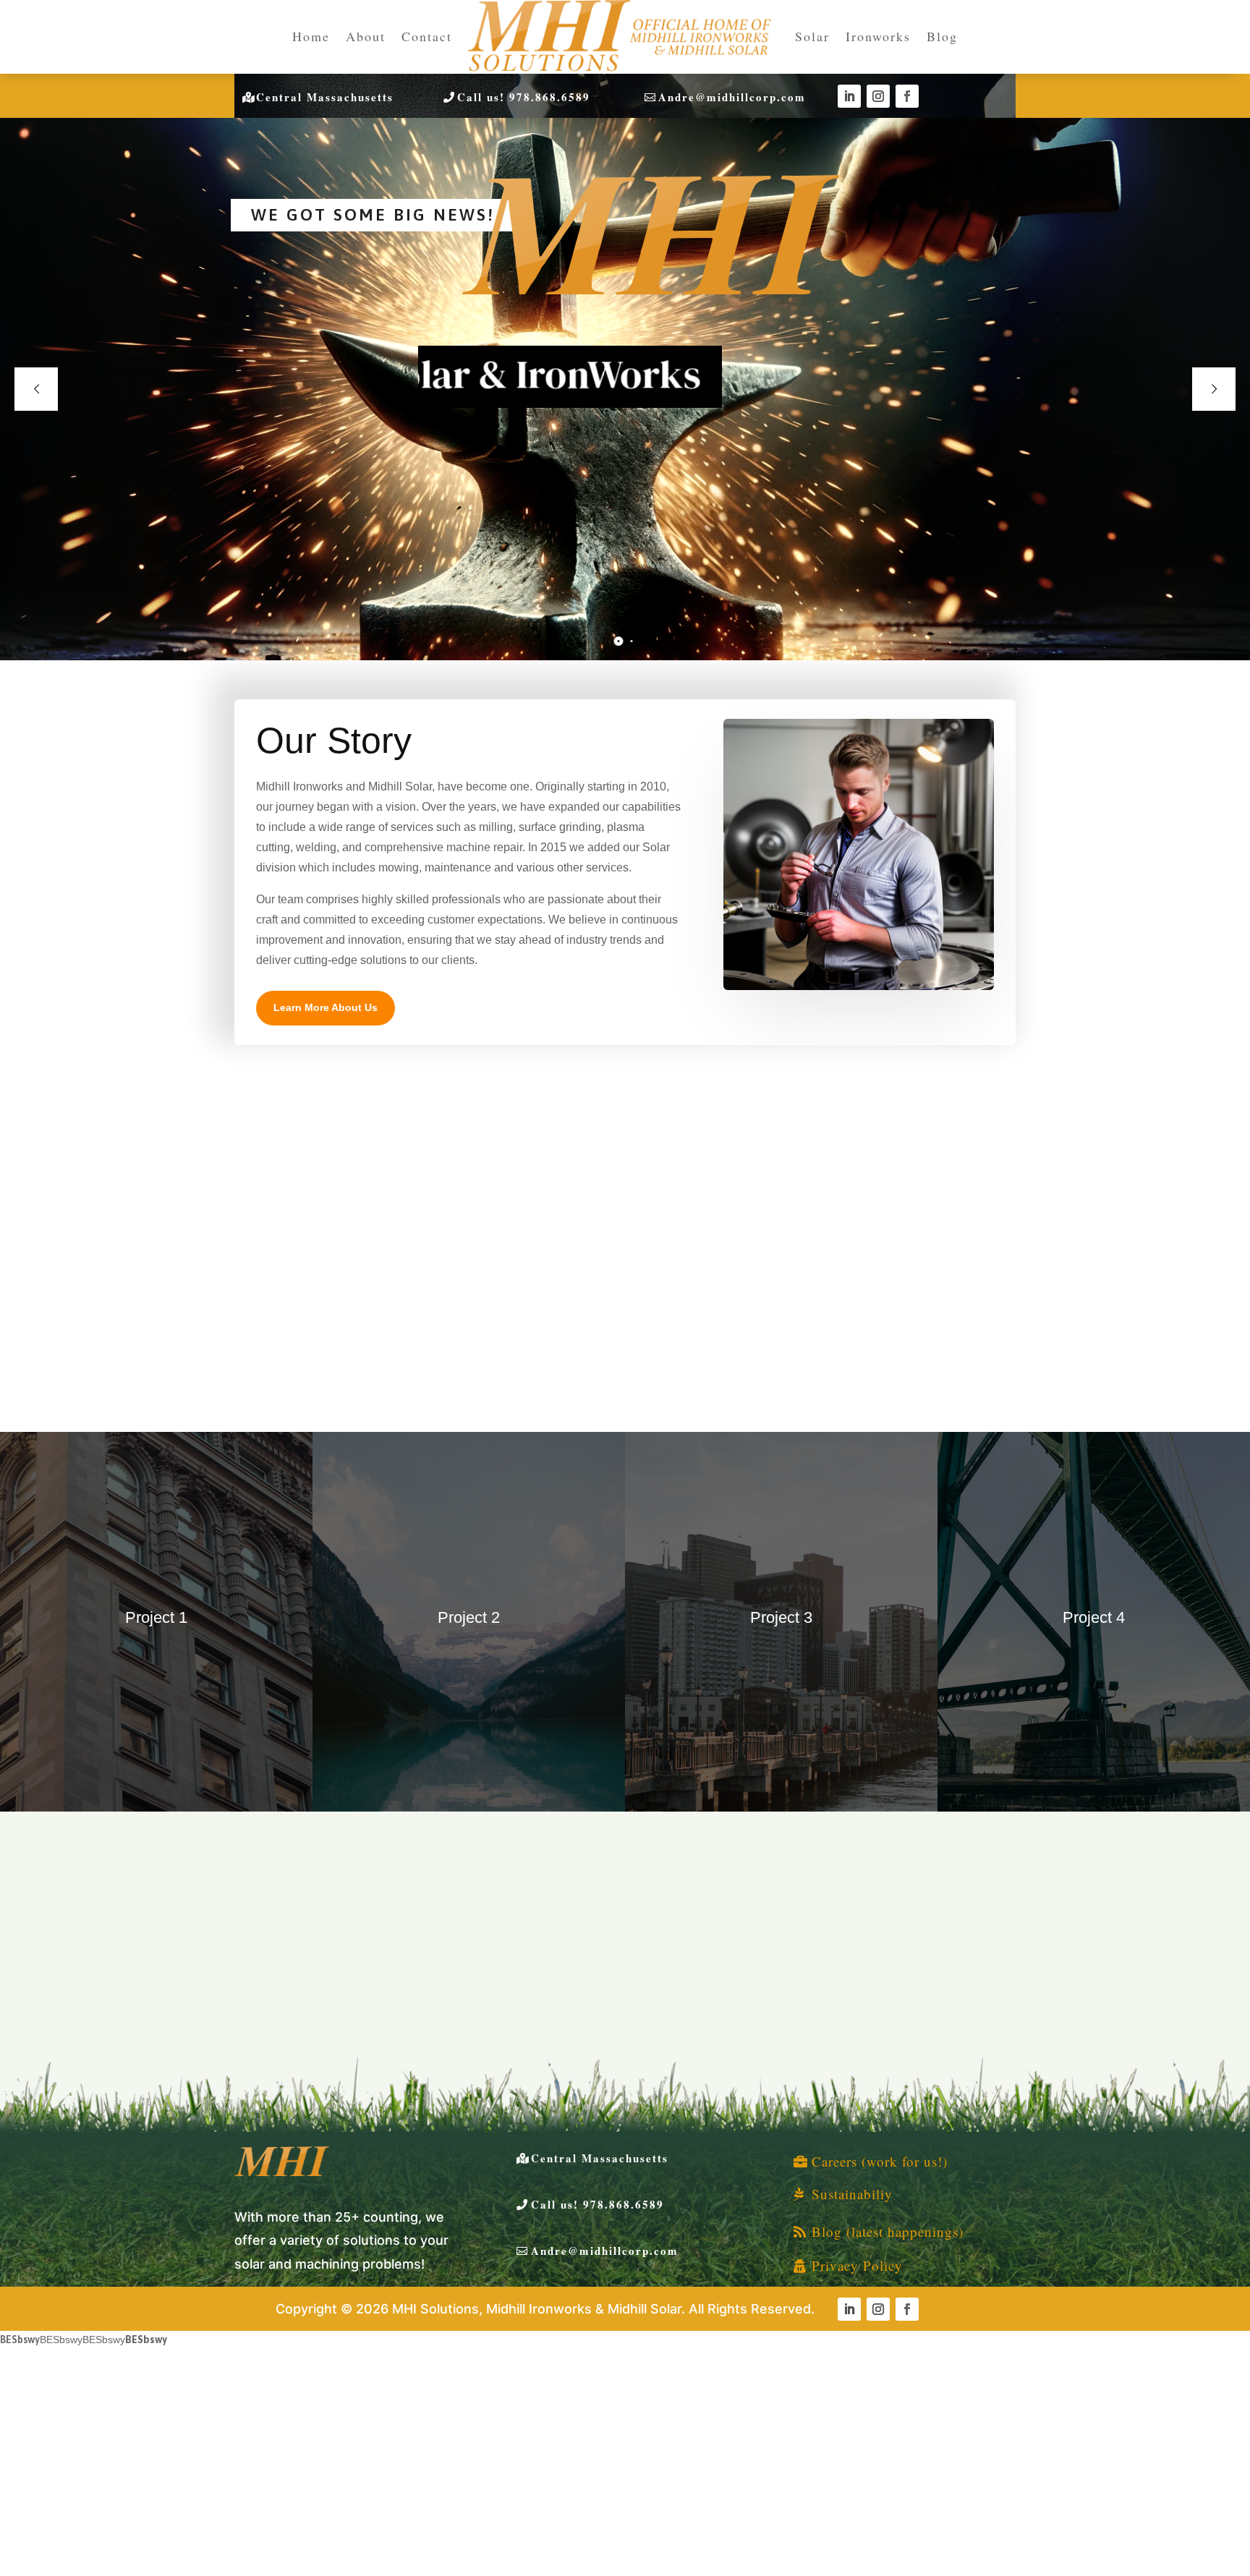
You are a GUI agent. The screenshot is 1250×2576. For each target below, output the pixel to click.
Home (311, 36)
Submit (637, 2091)
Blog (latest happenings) (888, 2231)
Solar (812, 36)
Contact (427, 36)
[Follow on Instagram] (878, 96)
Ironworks (878, 36)
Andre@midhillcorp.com (732, 97)
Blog (942, 36)
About (366, 36)
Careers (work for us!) (880, 2161)
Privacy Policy (857, 2265)
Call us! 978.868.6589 (524, 97)
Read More (318, 1335)
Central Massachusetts (325, 97)
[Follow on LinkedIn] (849, 96)
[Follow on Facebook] (907, 96)
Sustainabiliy (852, 2194)
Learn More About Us (326, 1007)
